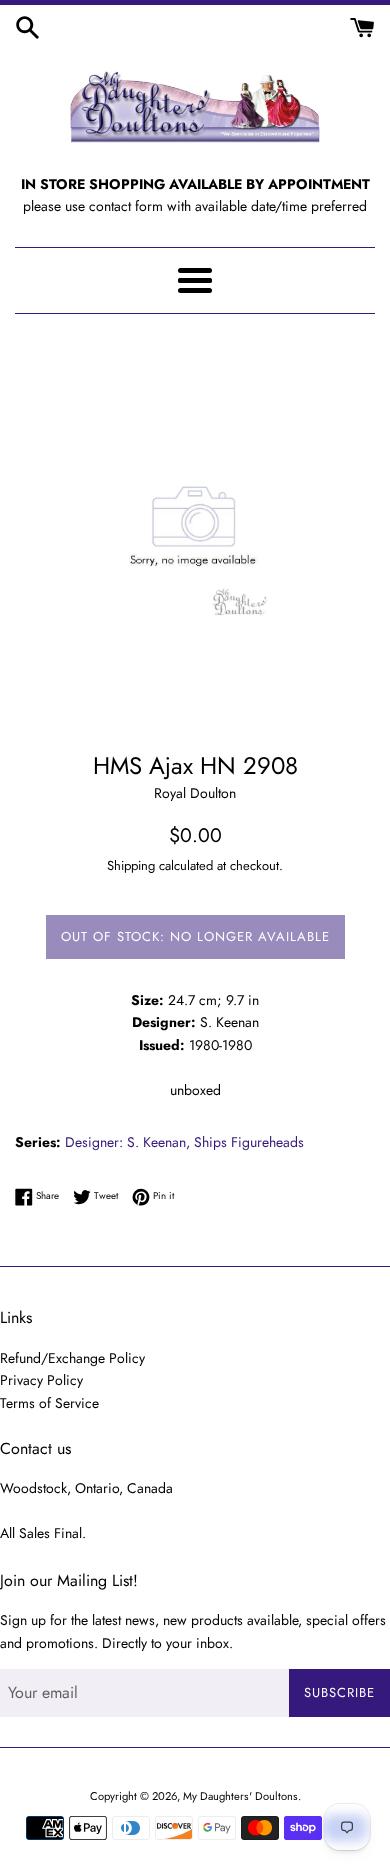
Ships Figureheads (249, 1142)
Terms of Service (49, 1403)
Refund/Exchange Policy (72, 1358)
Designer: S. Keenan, (127, 1142)
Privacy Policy (41, 1380)
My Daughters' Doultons (240, 1796)
